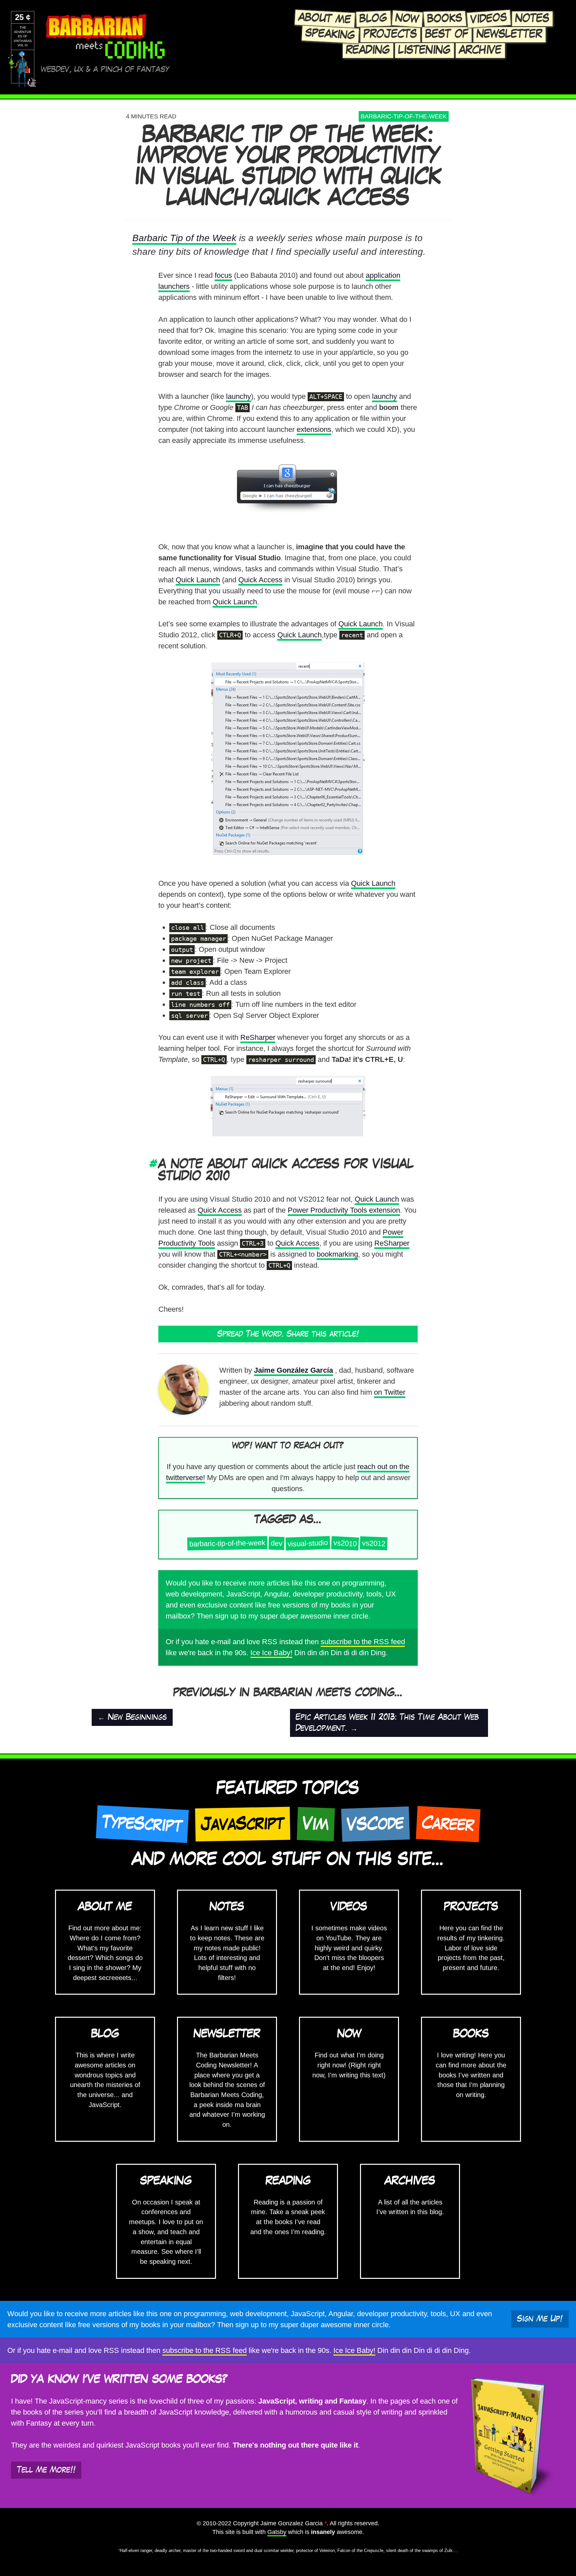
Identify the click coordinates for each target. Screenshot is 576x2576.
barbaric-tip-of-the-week (404, 116)
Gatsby (277, 2532)
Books (445, 19)
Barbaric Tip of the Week (184, 238)
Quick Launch (198, 580)
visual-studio (308, 1543)
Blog (373, 19)
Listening (424, 50)
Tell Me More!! (46, 2470)
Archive (480, 50)
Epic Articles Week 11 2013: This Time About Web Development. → (387, 1723)
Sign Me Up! (540, 2319)
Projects (390, 34)
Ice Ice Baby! (271, 1653)
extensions (314, 429)
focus (223, 275)
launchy (238, 396)
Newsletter (509, 34)
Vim (316, 1824)
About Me (325, 19)
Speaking (330, 34)
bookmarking (337, 1254)
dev (277, 1543)
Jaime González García (293, 1370)
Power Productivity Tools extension (344, 1210)
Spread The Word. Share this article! (288, 1334)
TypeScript (142, 1824)
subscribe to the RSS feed (363, 1642)
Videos (489, 19)
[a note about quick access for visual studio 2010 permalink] (154, 1164)
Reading (368, 50)
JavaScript (243, 1824)
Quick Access (260, 580)
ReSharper (258, 1037)
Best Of (447, 34)
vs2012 (374, 1543)
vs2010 (345, 1543)
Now (407, 19)
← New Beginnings (132, 1717)
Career (448, 1824)
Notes (532, 19)
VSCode (375, 1824)
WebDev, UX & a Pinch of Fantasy (105, 70)
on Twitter (390, 1392)
